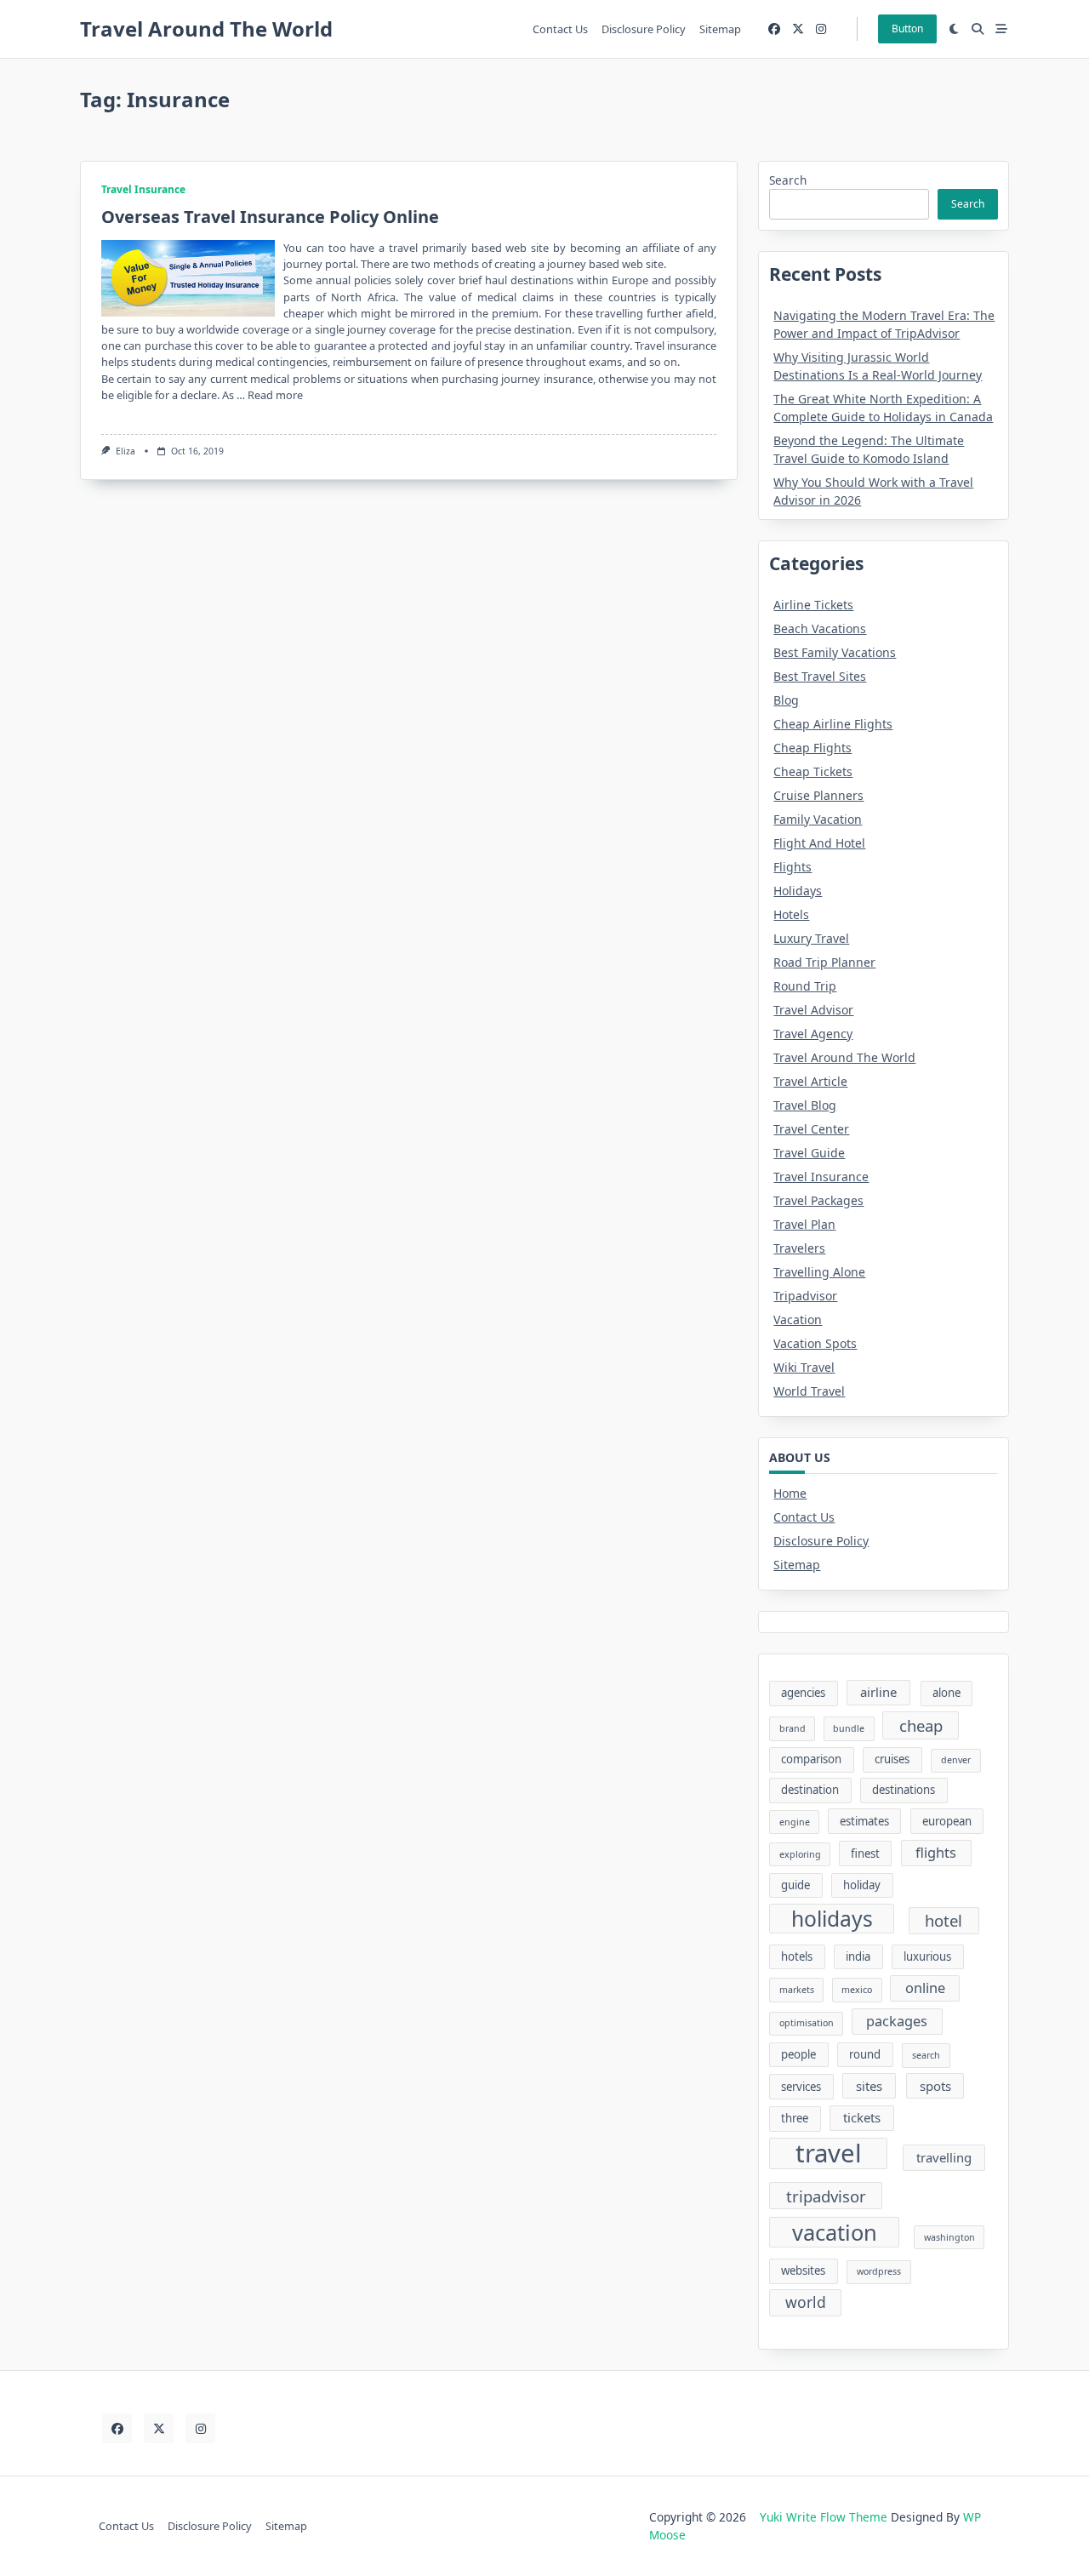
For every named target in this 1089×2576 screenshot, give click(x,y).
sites (869, 2086)
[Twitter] (798, 29)
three (795, 2118)
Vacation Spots (815, 1343)
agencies (803, 1693)
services (801, 2087)
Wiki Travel (804, 1367)
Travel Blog (805, 1105)
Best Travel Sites (820, 676)
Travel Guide (809, 1153)
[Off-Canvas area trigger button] (1001, 29)
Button (907, 29)
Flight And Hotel (819, 843)
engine (795, 1822)
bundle (849, 1728)
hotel (944, 1920)
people (798, 2054)
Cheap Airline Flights (833, 724)
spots (935, 2086)
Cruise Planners (818, 795)
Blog (786, 700)
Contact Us (560, 29)
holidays (832, 1919)
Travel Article (810, 1081)
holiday (862, 1885)
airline (878, 1692)
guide (795, 1885)
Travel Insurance (143, 189)
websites (803, 2270)
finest (865, 1853)
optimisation (807, 2023)
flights (936, 1853)
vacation (835, 2232)
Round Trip (805, 986)
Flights (793, 867)
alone (946, 1693)
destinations (904, 1790)
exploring (800, 1854)
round (865, 2054)
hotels (797, 1956)
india (858, 1956)
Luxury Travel (811, 938)
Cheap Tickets (813, 771)
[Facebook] (774, 29)
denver (956, 1760)
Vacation (798, 1319)
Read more (275, 395)
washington (949, 2237)
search (926, 2055)
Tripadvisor (805, 1296)
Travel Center (811, 1129)
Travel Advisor (813, 1010)
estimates (864, 1821)
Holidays (798, 891)
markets (797, 1990)
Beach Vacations (820, 628)
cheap (921, 1725)
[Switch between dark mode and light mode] (955, 29)
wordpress (879, 2271)
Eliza (125, 451)
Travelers (799, 1248)
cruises (892, 1759)
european (947, 1821)
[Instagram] (821, 29)
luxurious (927, 1956)
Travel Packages (818, 1200)
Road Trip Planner (824, 962)
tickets (862, 2117)
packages (897, 2021)
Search (788, 180)
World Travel (809, 1391)
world (806, 2302)
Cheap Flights (812, 748)
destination (810, 1790)
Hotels (791, 914)
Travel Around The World (206, 29)
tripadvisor (826, 2196)
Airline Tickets (813, 605)
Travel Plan (804, 1224)
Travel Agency (813, 1034)
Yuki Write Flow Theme (824, 2517)
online (925, 1988)
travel (829, 2154)
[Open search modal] (978, 29)
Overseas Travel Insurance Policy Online (270, 217)
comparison (811, 1759)
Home (790, 1493)
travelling (944, 2157)
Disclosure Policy (644, 29)
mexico (857, 1990)
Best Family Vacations (835, 652)
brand (793, 1728)
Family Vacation (818, 819)
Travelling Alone (819, 1272)
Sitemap (720, 29)
